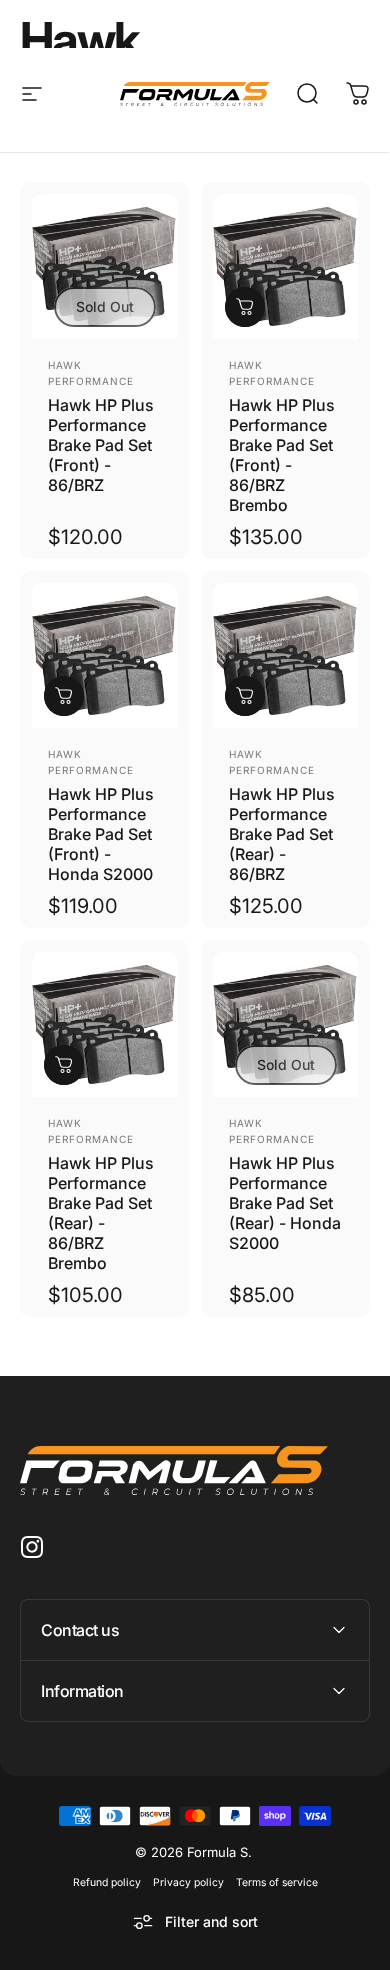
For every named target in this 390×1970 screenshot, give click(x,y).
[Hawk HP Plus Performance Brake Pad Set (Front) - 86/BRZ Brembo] (285, 266)
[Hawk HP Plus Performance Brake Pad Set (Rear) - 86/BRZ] (285, 655)
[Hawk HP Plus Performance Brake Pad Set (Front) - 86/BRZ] (104, 266)
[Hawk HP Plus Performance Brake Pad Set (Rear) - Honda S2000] (285, 1024)
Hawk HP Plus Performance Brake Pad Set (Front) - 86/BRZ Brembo (282, 455)
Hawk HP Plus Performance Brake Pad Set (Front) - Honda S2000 (101, 834)
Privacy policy (188, 1882)
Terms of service (277, 1882)
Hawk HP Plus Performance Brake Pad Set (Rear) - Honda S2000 (285, 1203)
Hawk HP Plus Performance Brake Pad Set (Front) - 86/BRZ (101, 445)
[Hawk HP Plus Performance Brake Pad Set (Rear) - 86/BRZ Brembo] (104, 1024)
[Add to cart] (245, 307)
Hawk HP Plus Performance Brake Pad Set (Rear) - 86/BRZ (282, 834)
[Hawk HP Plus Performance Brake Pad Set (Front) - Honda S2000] (104, 655)
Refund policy (107, 1882)
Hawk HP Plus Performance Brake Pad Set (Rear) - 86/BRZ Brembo (101, 1213)
